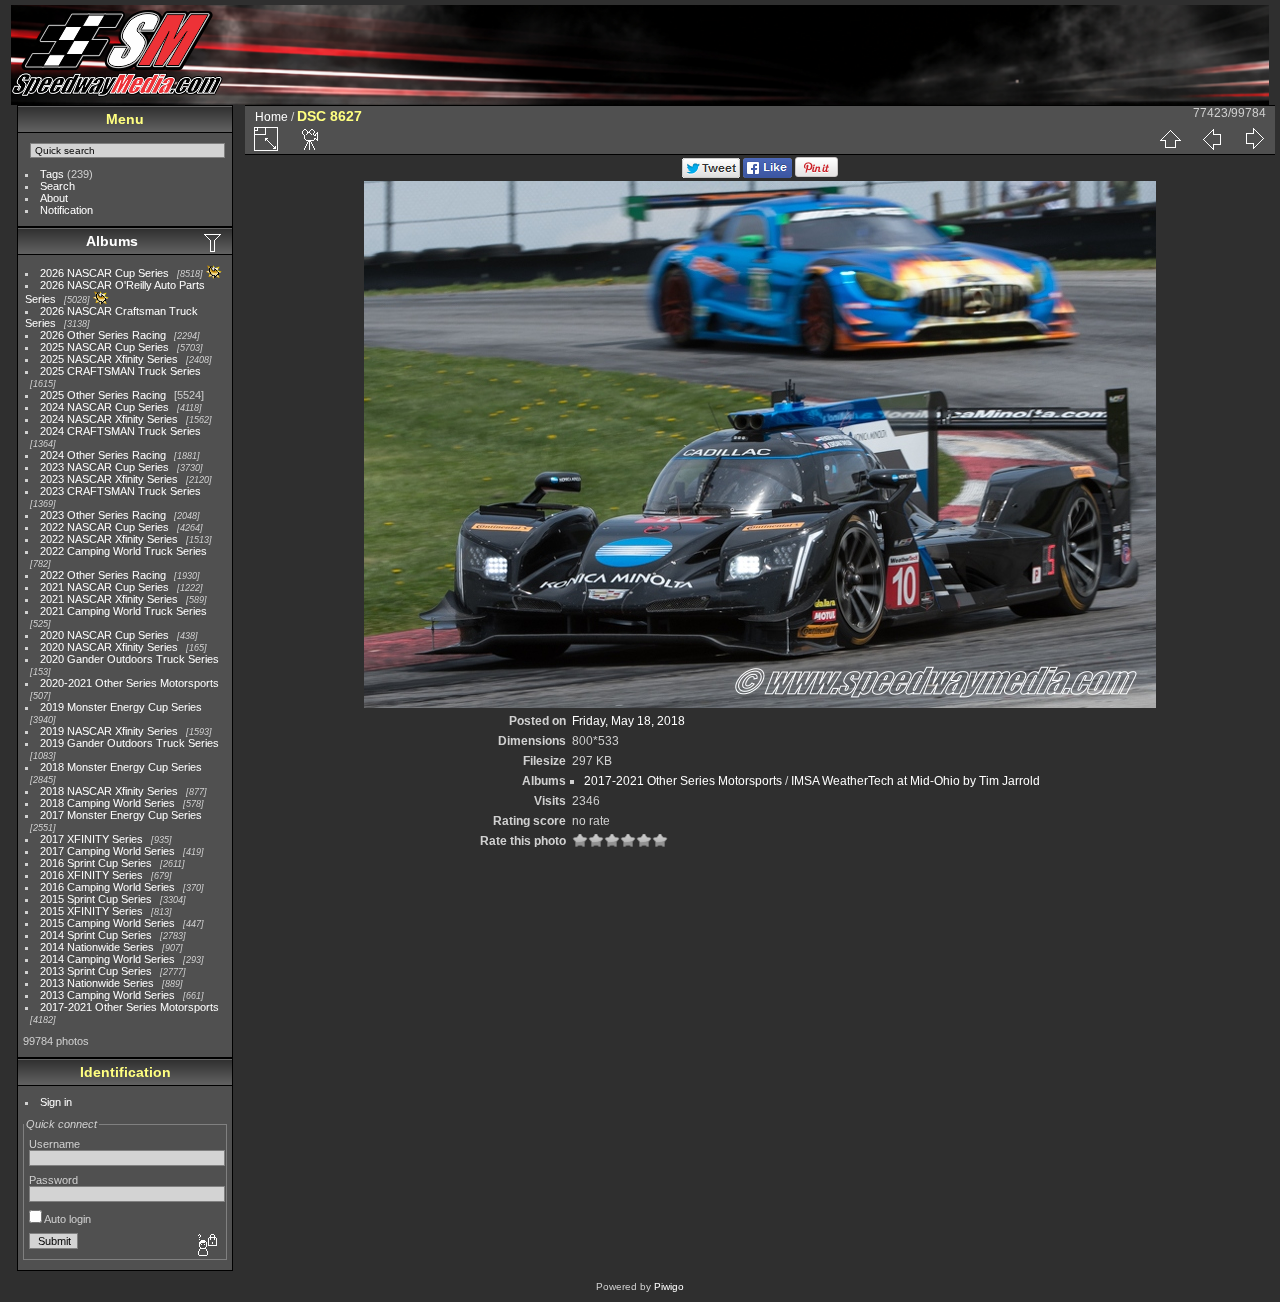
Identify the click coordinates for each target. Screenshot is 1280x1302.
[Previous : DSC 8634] (1212, 139)
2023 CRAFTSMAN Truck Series (120, 491)
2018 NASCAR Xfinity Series (109, 791)
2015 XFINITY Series (91, 911)
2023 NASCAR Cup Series (104, 467)
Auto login (66, 1219)
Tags (52, 174)
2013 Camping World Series (107, 995)
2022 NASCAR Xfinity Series (109, 539)
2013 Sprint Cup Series (96, 971)
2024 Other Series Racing (103, 455)
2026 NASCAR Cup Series (104, 273)
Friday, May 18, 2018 (628, 721)
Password (53, 1180)
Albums (112, 241)
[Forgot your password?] (206, 1246)
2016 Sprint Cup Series (96, 863)
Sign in (56, 1102)
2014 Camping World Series (107, 959)
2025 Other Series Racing (103, 395)
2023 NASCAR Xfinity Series (109, 479)
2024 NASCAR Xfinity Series (109, 419)
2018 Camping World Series (107, 803)
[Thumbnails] (1170, 139)
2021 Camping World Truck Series (123, 611)
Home (271, 117)
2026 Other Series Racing (103, 335)
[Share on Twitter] (711, 174)
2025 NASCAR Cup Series (104, 347)
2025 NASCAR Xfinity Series (109, 359)
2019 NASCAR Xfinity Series (109, 731)
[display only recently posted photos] (214, 242)
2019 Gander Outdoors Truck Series (129, 743)
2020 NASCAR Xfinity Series (109, 647)
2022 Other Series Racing (103, 575)
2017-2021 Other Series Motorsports (129, 1007)
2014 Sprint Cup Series (96, 935)
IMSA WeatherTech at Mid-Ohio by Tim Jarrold (915, 781)
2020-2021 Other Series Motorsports (129, 683)
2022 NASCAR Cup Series (104, 527)
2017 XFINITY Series (91, 839)
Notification (66, 210)
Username (54, 1144)
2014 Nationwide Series (97, 947)
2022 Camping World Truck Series (123, 551)
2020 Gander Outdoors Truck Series (129, 659)
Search (57, 186)
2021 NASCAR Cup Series (104, 587)
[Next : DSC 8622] (1254, 139)
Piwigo (669, 1286)
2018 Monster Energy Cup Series (121, 767)
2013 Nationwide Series (97, 983)
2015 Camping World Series (107, 923)
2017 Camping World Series (107, 851)
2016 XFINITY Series (91, 875)
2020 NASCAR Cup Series (104, 635)
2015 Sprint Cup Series (96, 899)
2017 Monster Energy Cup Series (121, 815)
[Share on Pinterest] (816, 174)
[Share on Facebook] (767, 174)
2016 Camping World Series (107, 887)
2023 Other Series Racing (103, 515)
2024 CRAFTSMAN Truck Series (120, 431)
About (54, 198)
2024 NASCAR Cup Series (104, 407)
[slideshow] (311, 139)
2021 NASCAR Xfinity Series (109, 599)
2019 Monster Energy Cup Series (121, 707)
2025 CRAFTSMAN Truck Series (120, 371)
